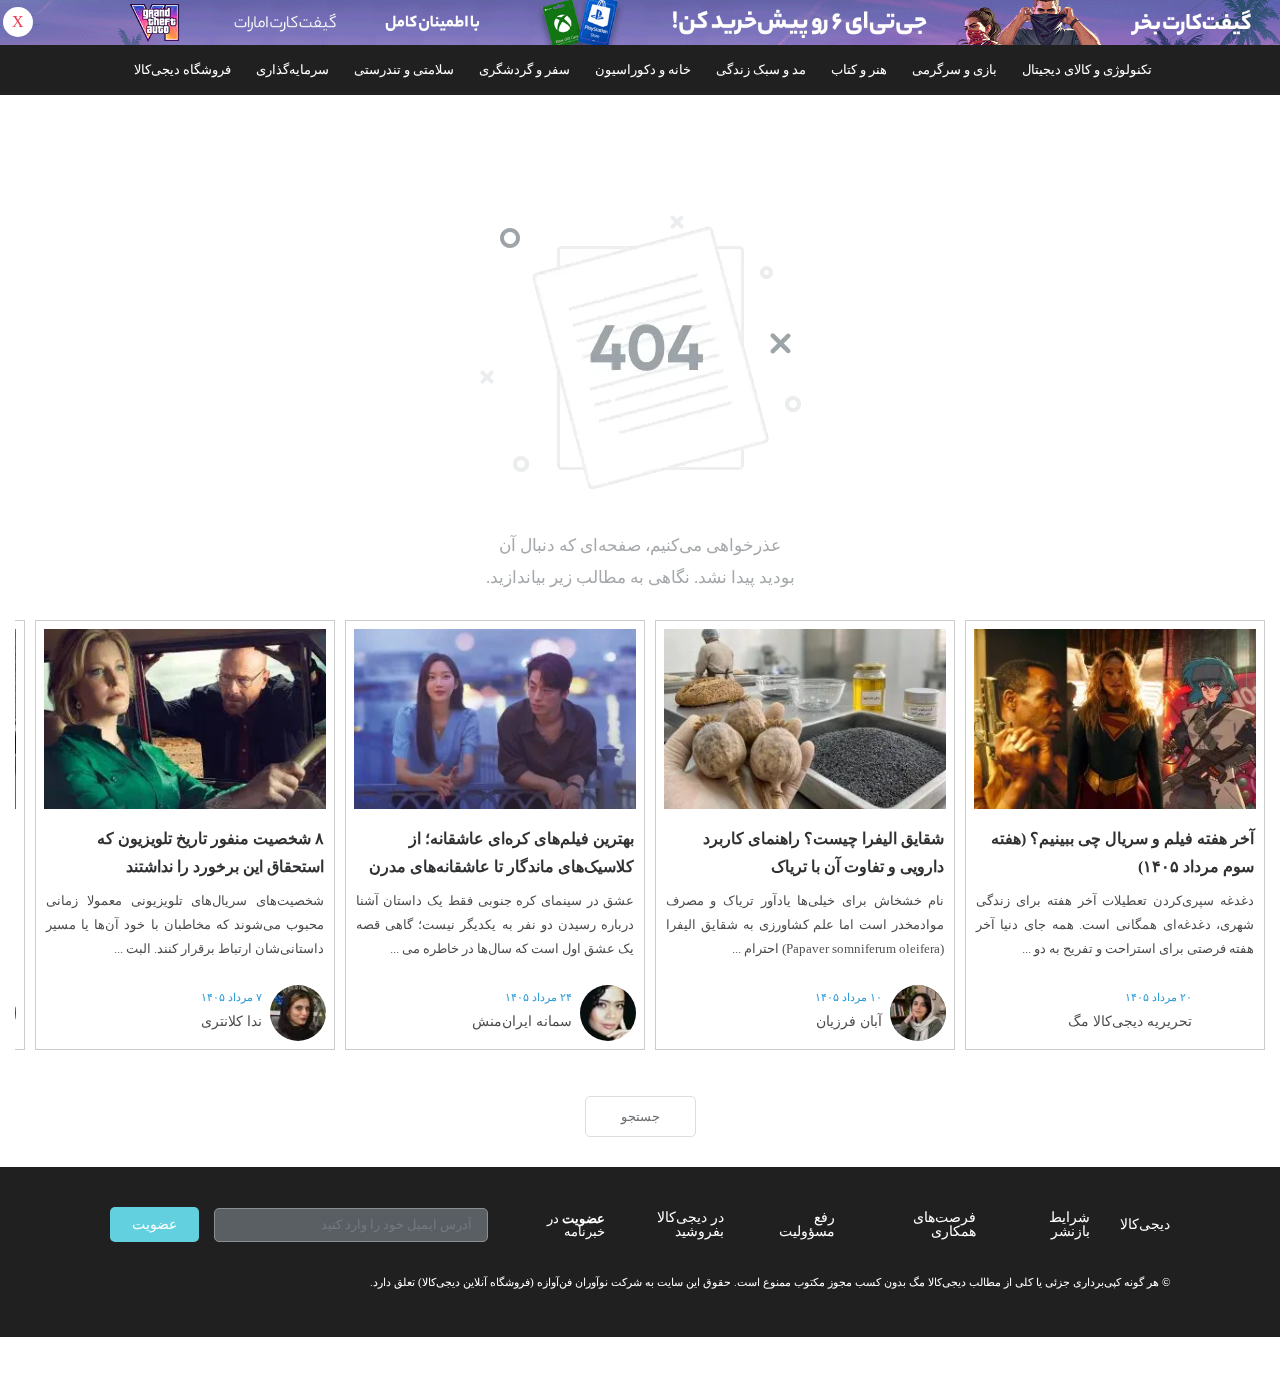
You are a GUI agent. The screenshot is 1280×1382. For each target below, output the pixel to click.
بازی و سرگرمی (954, 69)
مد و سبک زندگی (761, 69)
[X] (190, 1282)
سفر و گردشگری (524, 69)
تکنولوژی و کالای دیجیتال (1087, 69)
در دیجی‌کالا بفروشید (690, 1224)
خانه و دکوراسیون (643, 69)
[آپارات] (226, 1282)
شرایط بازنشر (1069, 1224)
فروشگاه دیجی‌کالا (182, 69)
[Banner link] (640, 22)
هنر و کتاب (859, 69)
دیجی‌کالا (1145, 1224)
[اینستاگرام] (154, 1282)
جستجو (640, 1116)
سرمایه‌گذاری (292, 69)
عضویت (154, 1224)
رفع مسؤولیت (807, 1224)
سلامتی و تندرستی (404, 69)
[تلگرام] (118, 1282)
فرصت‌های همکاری (944, 1224)
